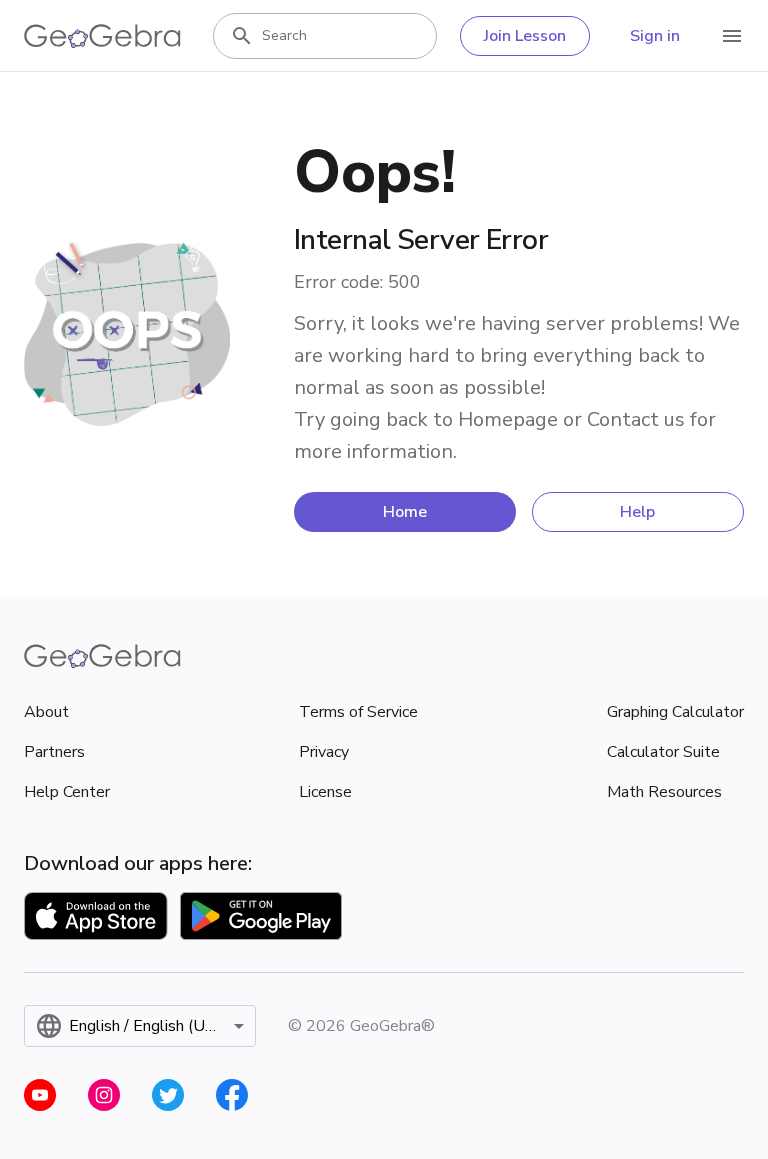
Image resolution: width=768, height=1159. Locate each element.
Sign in (655, 36)
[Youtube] (40, 1095)
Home (405, 512)
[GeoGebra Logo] (102, 36)
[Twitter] (168, 1095)
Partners (54, 752)
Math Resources (664, 792)
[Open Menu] (732, 36)
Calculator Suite (663, 752)
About (46, 712)
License (325, 792)
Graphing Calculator (675, 712)
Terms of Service (358, 712)
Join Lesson (525, 36)
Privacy (324, 752)
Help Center (67, 792)
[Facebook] (232, 1095)
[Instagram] (104, 1095)
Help (637, 512)
